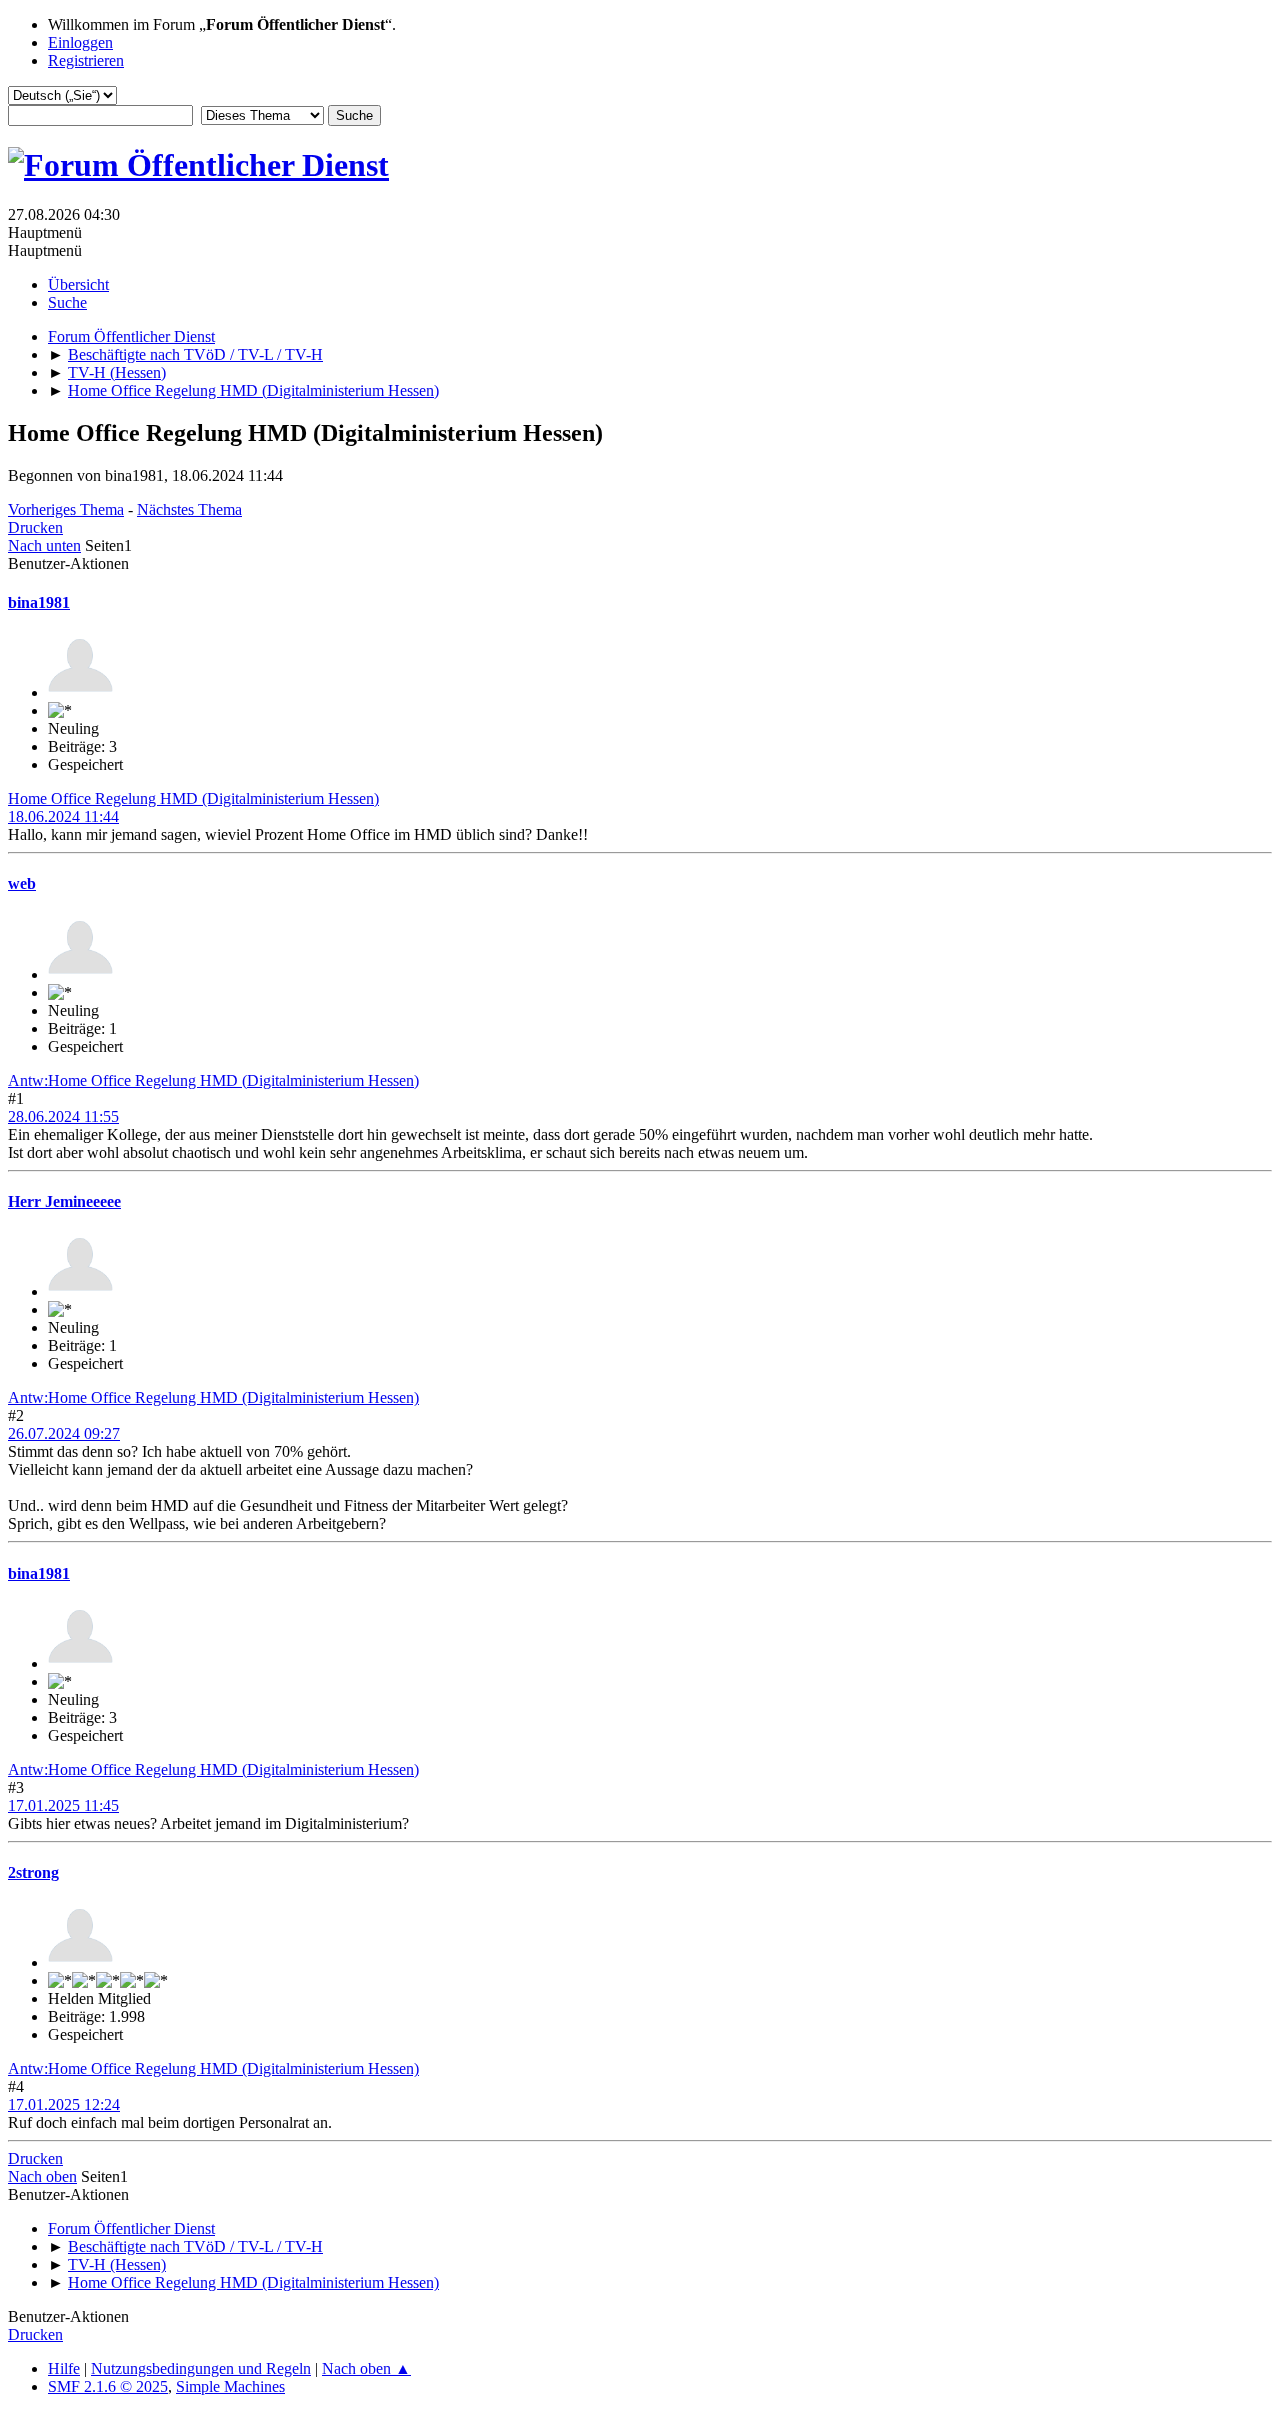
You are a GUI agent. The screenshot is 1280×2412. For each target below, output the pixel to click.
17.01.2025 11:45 (63, 1805)
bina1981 (39, 602)
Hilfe (64, 2368)
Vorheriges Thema (66, 509)
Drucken (35, 527)
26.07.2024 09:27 (64, 1433)
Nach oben (42, 2176)
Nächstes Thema (189, 509)
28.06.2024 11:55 (63, 1116)
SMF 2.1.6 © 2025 (108, 2386)
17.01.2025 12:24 (64, 2104)
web (22, 883)
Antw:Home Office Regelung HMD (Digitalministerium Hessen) (213, 1080)
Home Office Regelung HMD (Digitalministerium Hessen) (193, 798)
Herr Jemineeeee (64, 1201)
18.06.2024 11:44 (63, 816)
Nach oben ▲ (366, 2368)
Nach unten (44, 545)
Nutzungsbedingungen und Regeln (201, 2368)
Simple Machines (230, 2386)
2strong (33, 1872)
